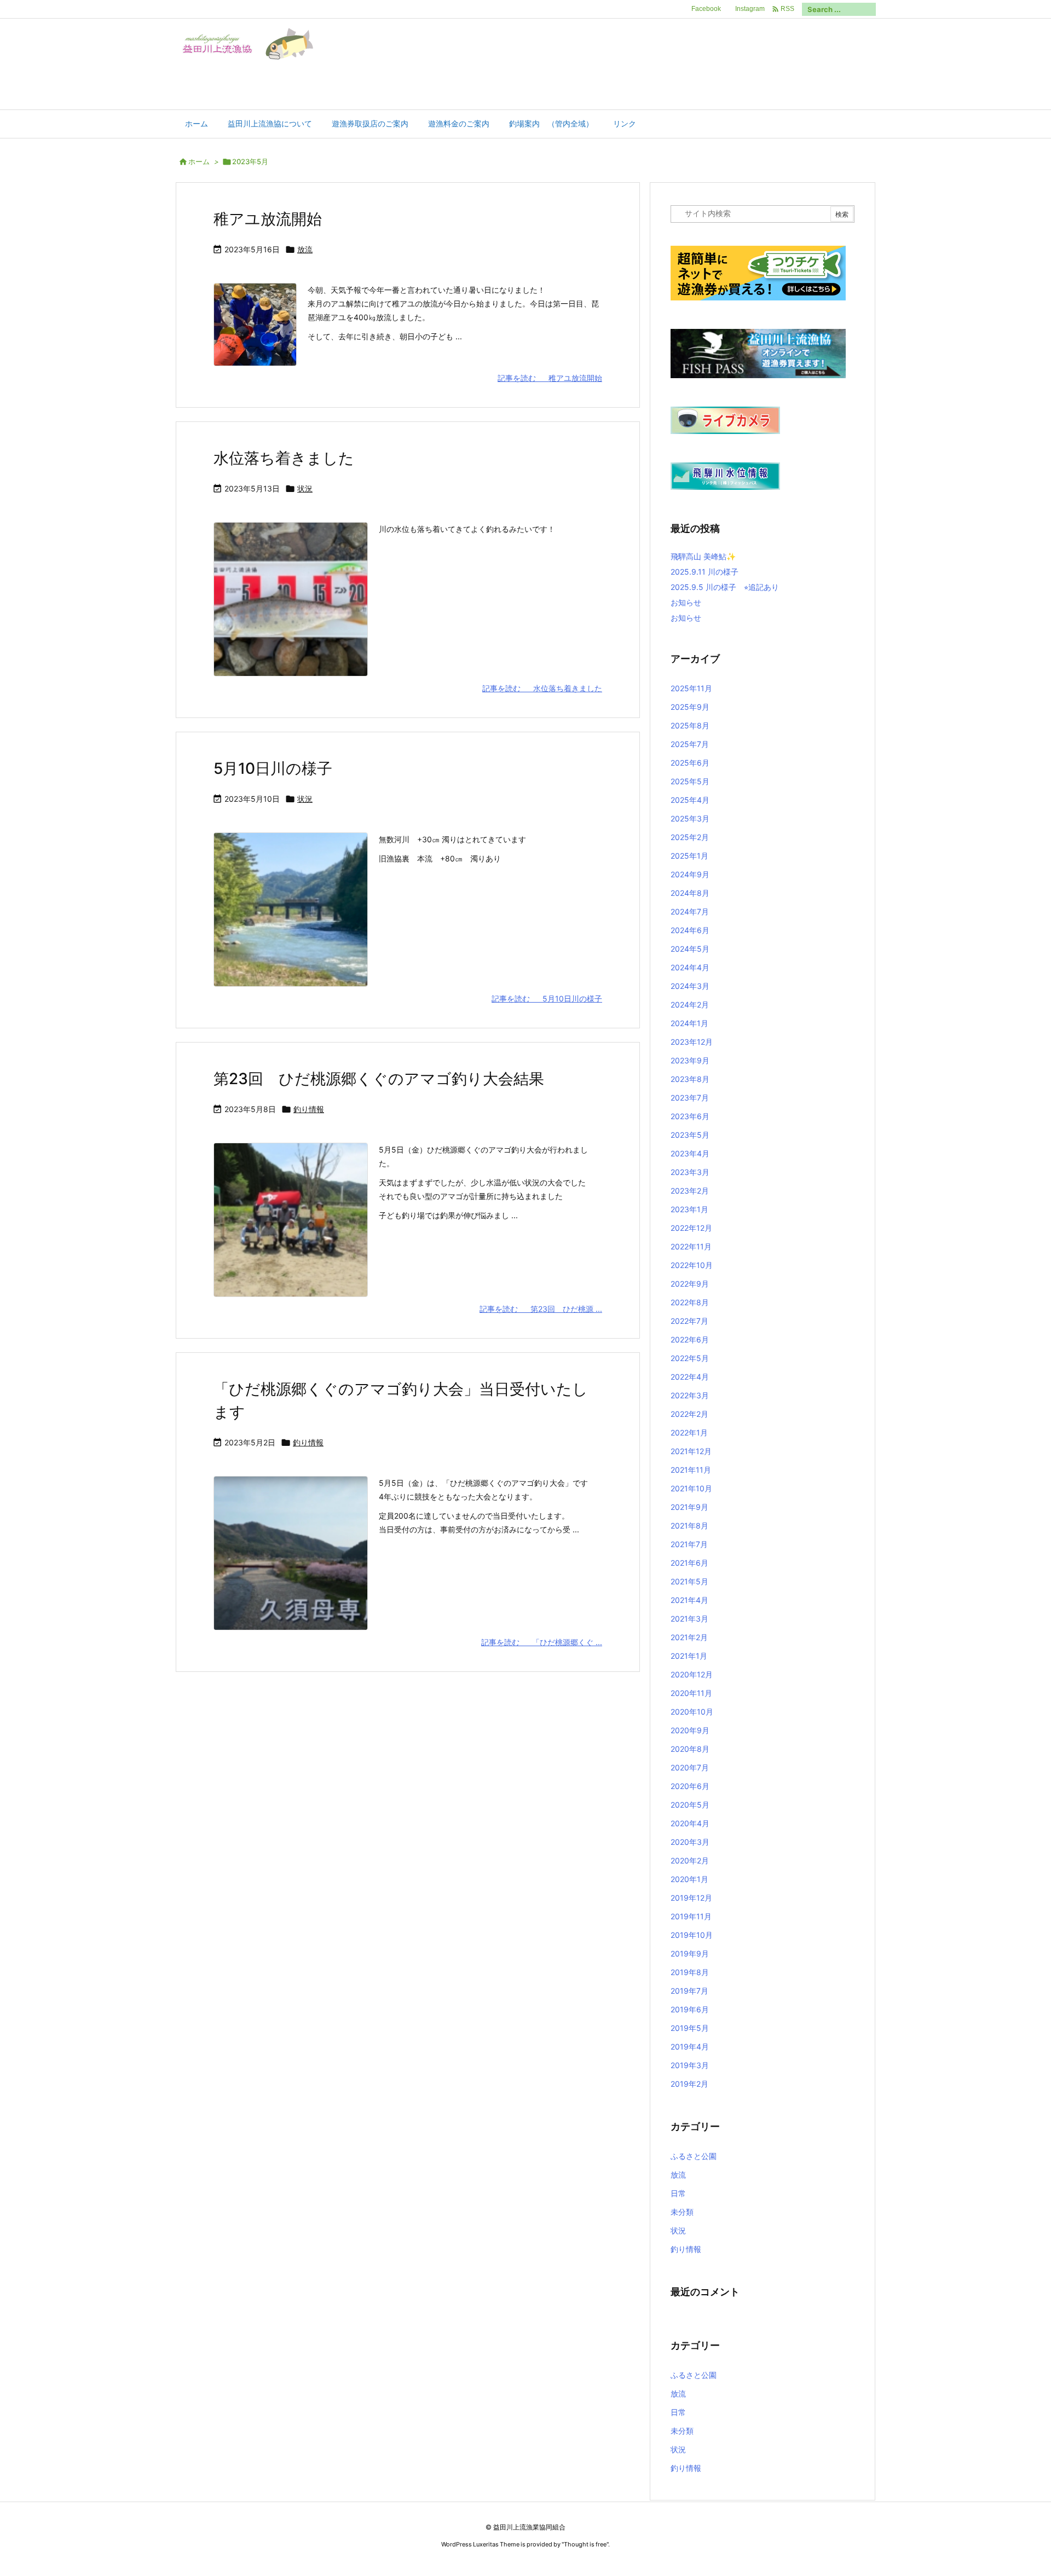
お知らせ (686, 602)
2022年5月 (690, 1358)
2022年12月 (691, 1228)
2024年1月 (689, 1023)
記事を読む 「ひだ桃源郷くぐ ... (542, 1642)
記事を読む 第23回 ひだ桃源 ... (541, 1309)
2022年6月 (690, 1339)
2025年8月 (690, 725)
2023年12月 (692, 1042)
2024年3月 (690, 986)
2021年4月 (689, 1600)
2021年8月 (689, 1526)
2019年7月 (689, 1991)
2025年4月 (690, 800)
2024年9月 (690, 874)
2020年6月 (690, 1786)
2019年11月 (691, 1916)
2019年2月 (689, 2084)
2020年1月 (689, 1879)
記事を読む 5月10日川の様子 (547, 998)
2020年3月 (690, 1842)
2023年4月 (690, 1153)
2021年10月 (691, 1488)
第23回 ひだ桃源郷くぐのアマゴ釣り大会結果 (379, 1079)
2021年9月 (689, 1507)
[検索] (868, 9)
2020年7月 (690, 1767)
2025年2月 (690, 837)
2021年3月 (689, 1619)
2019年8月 (690, 1972)
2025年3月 (690, 818)
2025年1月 (689, 856)
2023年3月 (690, 1172)
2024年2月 (690, 1005)
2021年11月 (691, 1470)
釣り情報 (309, 1109)
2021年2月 (689, 1637)
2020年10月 (692, 1712)
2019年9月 (690, 1953)
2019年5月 (690, 2028)
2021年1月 (689, 1656)
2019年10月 (692, 1935)
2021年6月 (689, 1563)
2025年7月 (690, 744)
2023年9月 (690, 1060)
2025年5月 (690, 781)
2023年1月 (689, 1209)
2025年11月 (691, 688)
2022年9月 (690, 1284)
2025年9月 (690, 707)
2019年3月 (690, 2065)
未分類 (682, 2212)
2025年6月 (690, 763)
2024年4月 (690, 967)
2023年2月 (690, 1191)
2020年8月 (690, 1749)
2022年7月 (689, 1321)
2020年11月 (691, 1693)
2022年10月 (692, 1265)
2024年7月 (690, 911)
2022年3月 (690, 1395)
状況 (305, 488)
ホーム (199, 161)
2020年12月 (692, 1674)
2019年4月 (690, 2047)
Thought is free (585, 2544)
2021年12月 (691, 1451)
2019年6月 (690, 2009)
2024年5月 (690, 949)
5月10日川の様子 (273, 768)
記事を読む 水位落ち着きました (542, 688)
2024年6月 (690, 930)
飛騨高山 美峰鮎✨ (703, 556)
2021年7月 (689, 1544)
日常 (678, 2193)
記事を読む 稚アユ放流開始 (550, 378)
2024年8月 (690, 893)
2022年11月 (691, 1246)
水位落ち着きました (284, 458)
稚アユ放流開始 (268, 219)
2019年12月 (691, 1898)
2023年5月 (690, 1135)
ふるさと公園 (694, 2156)
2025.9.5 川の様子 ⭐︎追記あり (725, 587)
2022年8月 (690, 1302)
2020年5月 (690, 1805)
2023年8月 (690, 1079)
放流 (305, 249)
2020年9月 (690, 1730)
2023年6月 (690, 1116)
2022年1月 (689, 1432)
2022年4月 (690, 1377)
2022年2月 (689, 1414)
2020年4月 (690, 1823)
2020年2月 (690, 1860)
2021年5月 (689, 1581)
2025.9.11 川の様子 (704, 572)
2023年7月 (690, 1098)
